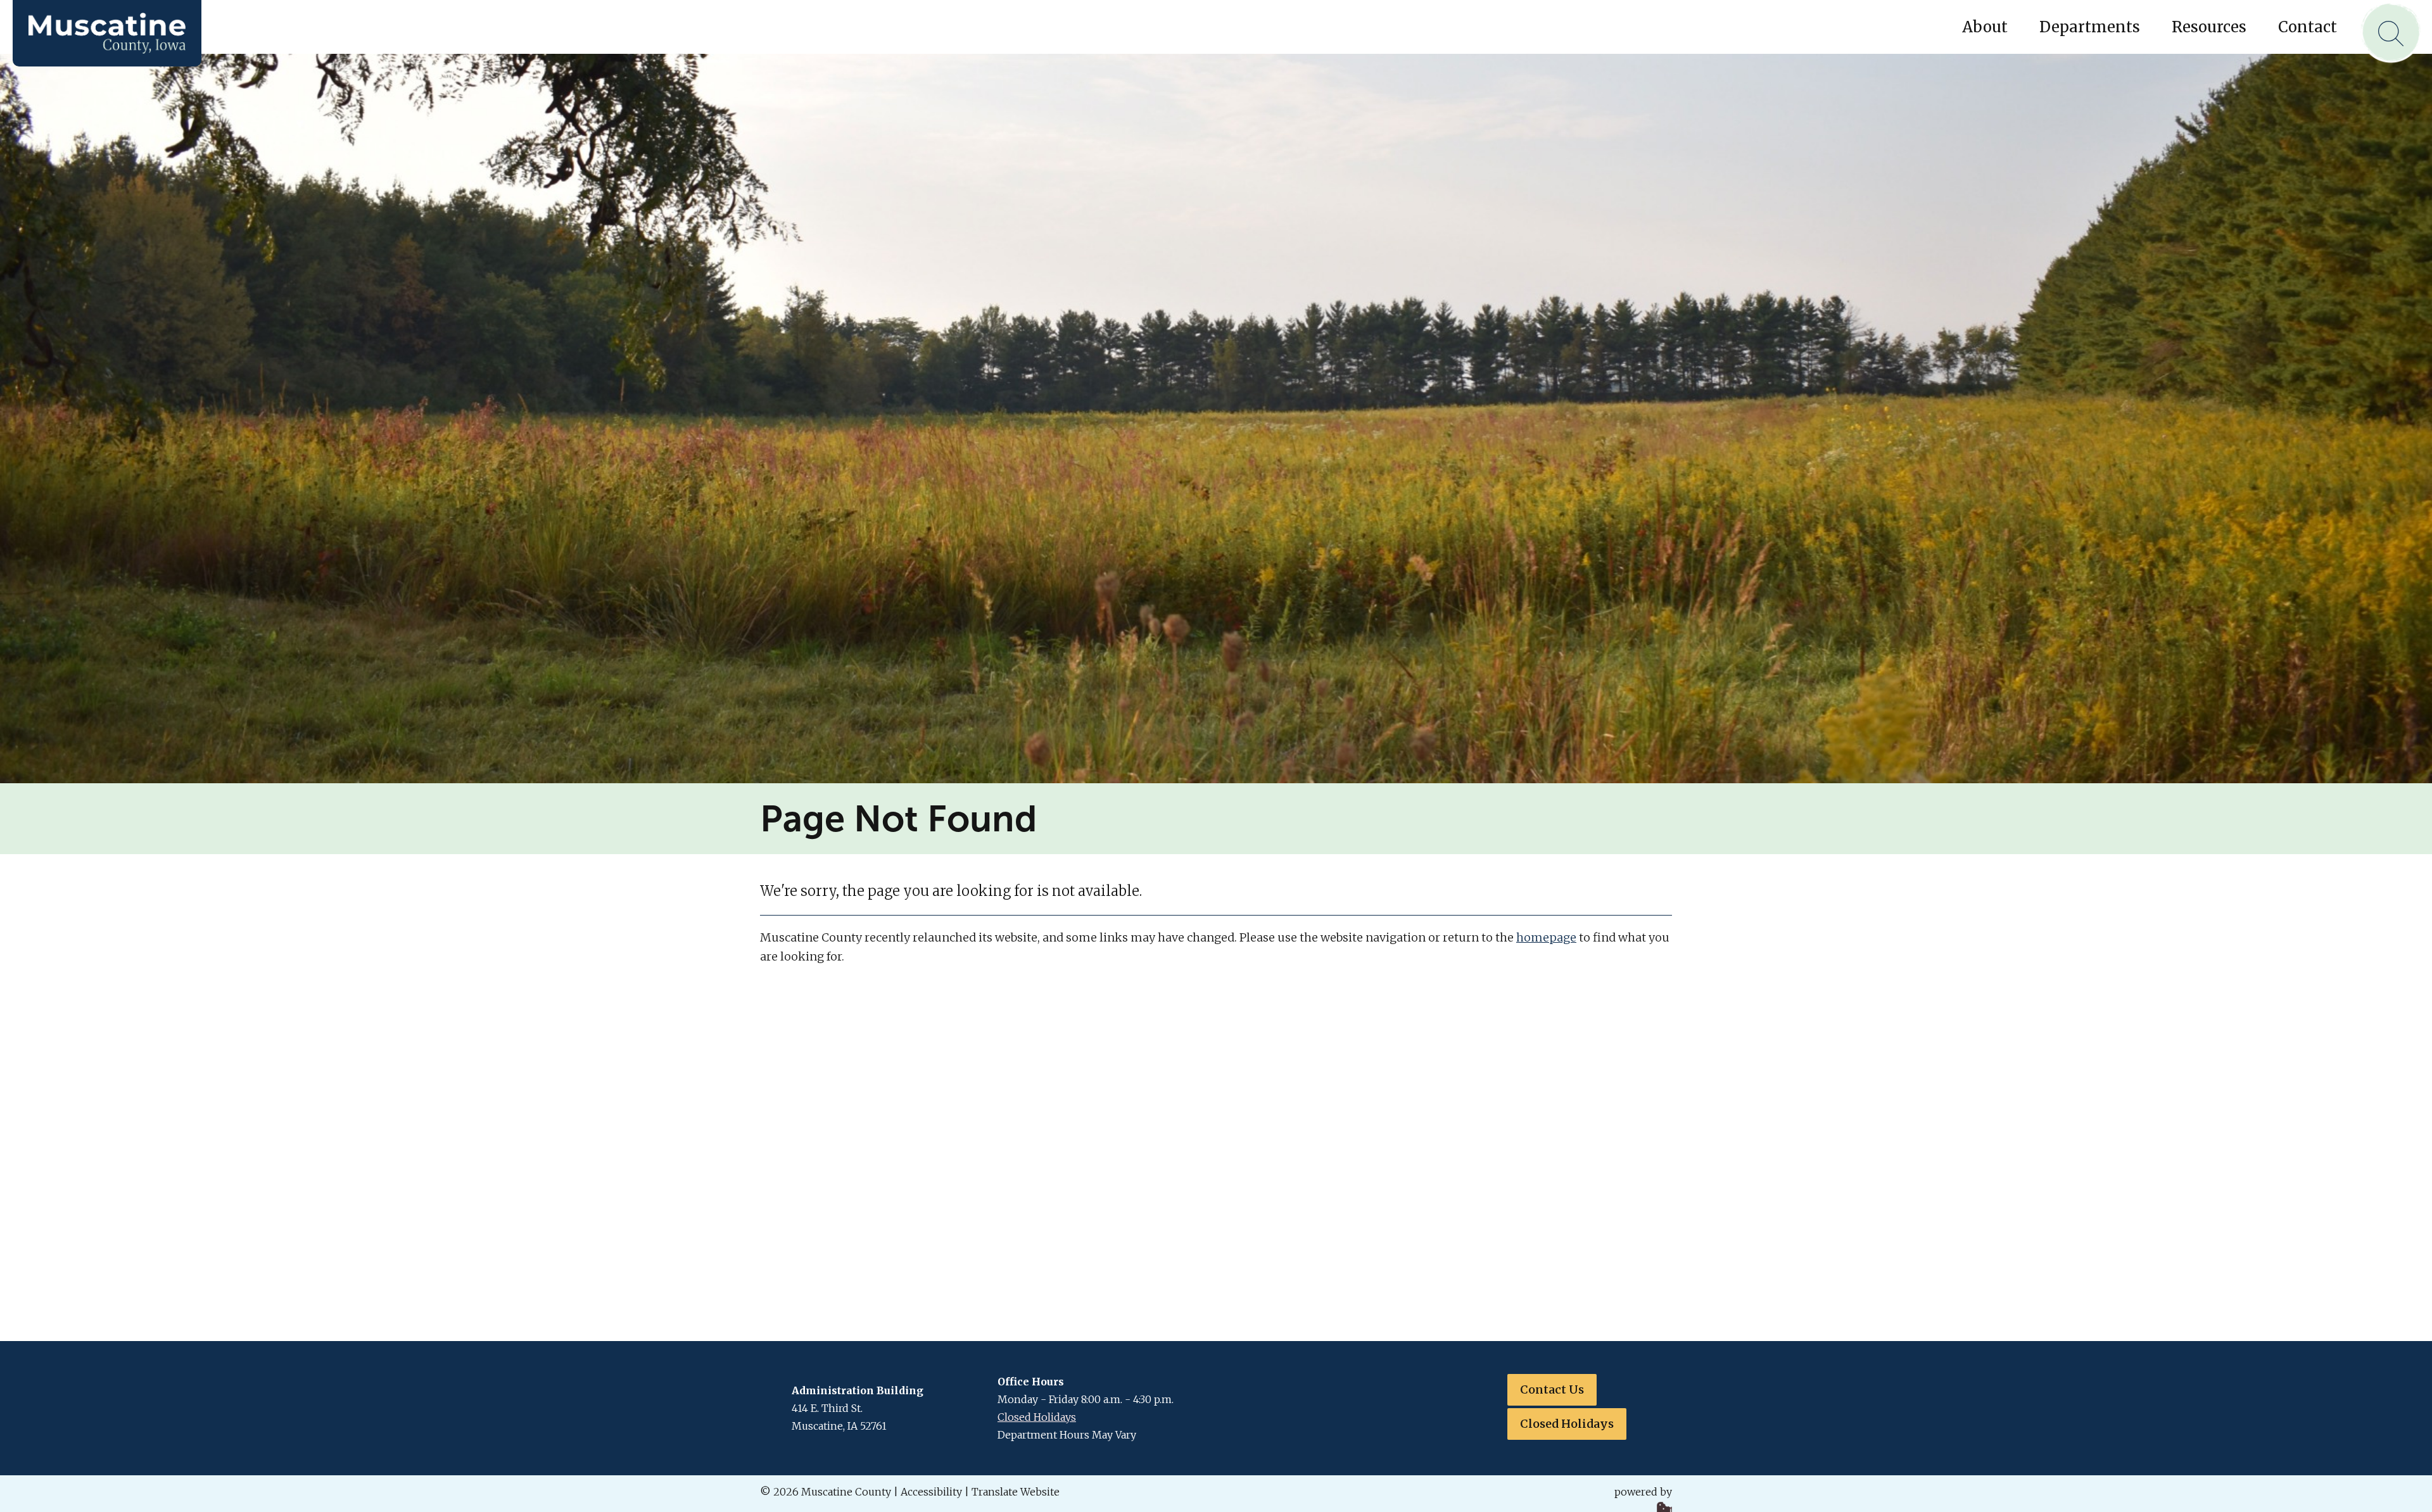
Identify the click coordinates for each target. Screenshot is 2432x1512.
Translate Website (1016, 1492)
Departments (2090, 27)
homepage (1546, 937)
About (1985, 27)
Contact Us (1552, 1389)
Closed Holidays (1037, 1417)
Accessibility (931, 1492)
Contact (2308, 27)
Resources (2209, 27)
